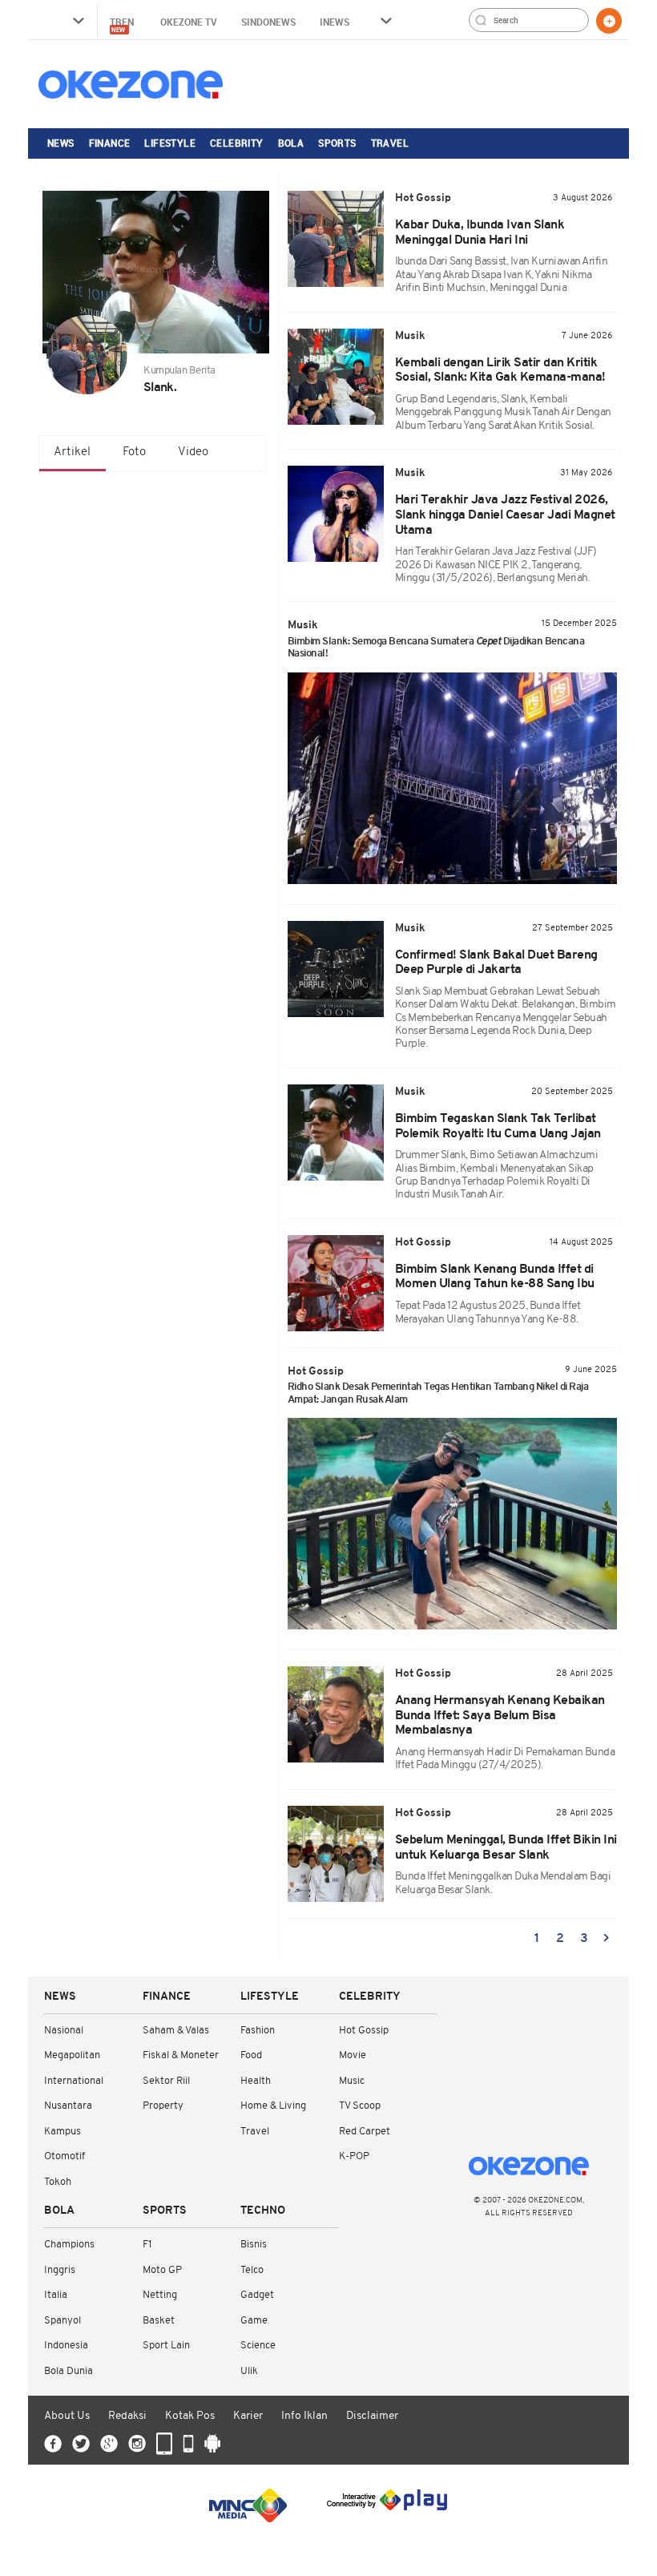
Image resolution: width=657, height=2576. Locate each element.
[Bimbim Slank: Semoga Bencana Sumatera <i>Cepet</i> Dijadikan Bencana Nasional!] (453, 778)
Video (193, 452)
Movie (353, 2055)
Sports (337, 143)
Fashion (258, 2031)
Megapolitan (72, 2055)
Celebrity (237, 143)
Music (352, 2081)
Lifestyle (170, 143)
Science (258, 2346)
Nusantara (68, 2106)
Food (251, 2055)
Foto (134, 452)
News (61, 143)
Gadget (257, 2295)
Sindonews (268, 22)
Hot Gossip (364, 2031)
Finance (110, 143)
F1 (147, 2245)
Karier (248, 2416)
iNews (335, 22)
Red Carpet (365, 2132)
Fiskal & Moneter (181, 2055)
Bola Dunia (69, 2371)
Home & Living (273, 2106)
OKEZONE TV (189, 22)
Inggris (60, 2270)
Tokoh (58, 2182)
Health (256, 2081)
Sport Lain (166, 2346)
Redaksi (127, 2416)
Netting (160, 2295)
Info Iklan (304, 2416)
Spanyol (62, 2321)
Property (163, 2106)
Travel (390, 143)
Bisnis (254, 2245)
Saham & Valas (176, 2031)
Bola (291, 143)
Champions (69, 2245)
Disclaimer (372, 2416)
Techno (263, 2211)
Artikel (72, 452)
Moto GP (162, 2270)
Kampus (62, 2132)
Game (254, 2321)
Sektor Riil (166, 2081)
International (74, 2081)
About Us (67, 2416)
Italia (56, 2295)
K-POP (354, 2156)
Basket (159, 2321)
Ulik (249, 2371)
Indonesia (66, 2346)
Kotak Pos (190, 2416)
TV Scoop (360, 2106)
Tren (123, 24)
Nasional (64, 2031)
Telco (252, 2270)
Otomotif (64, 2156)
